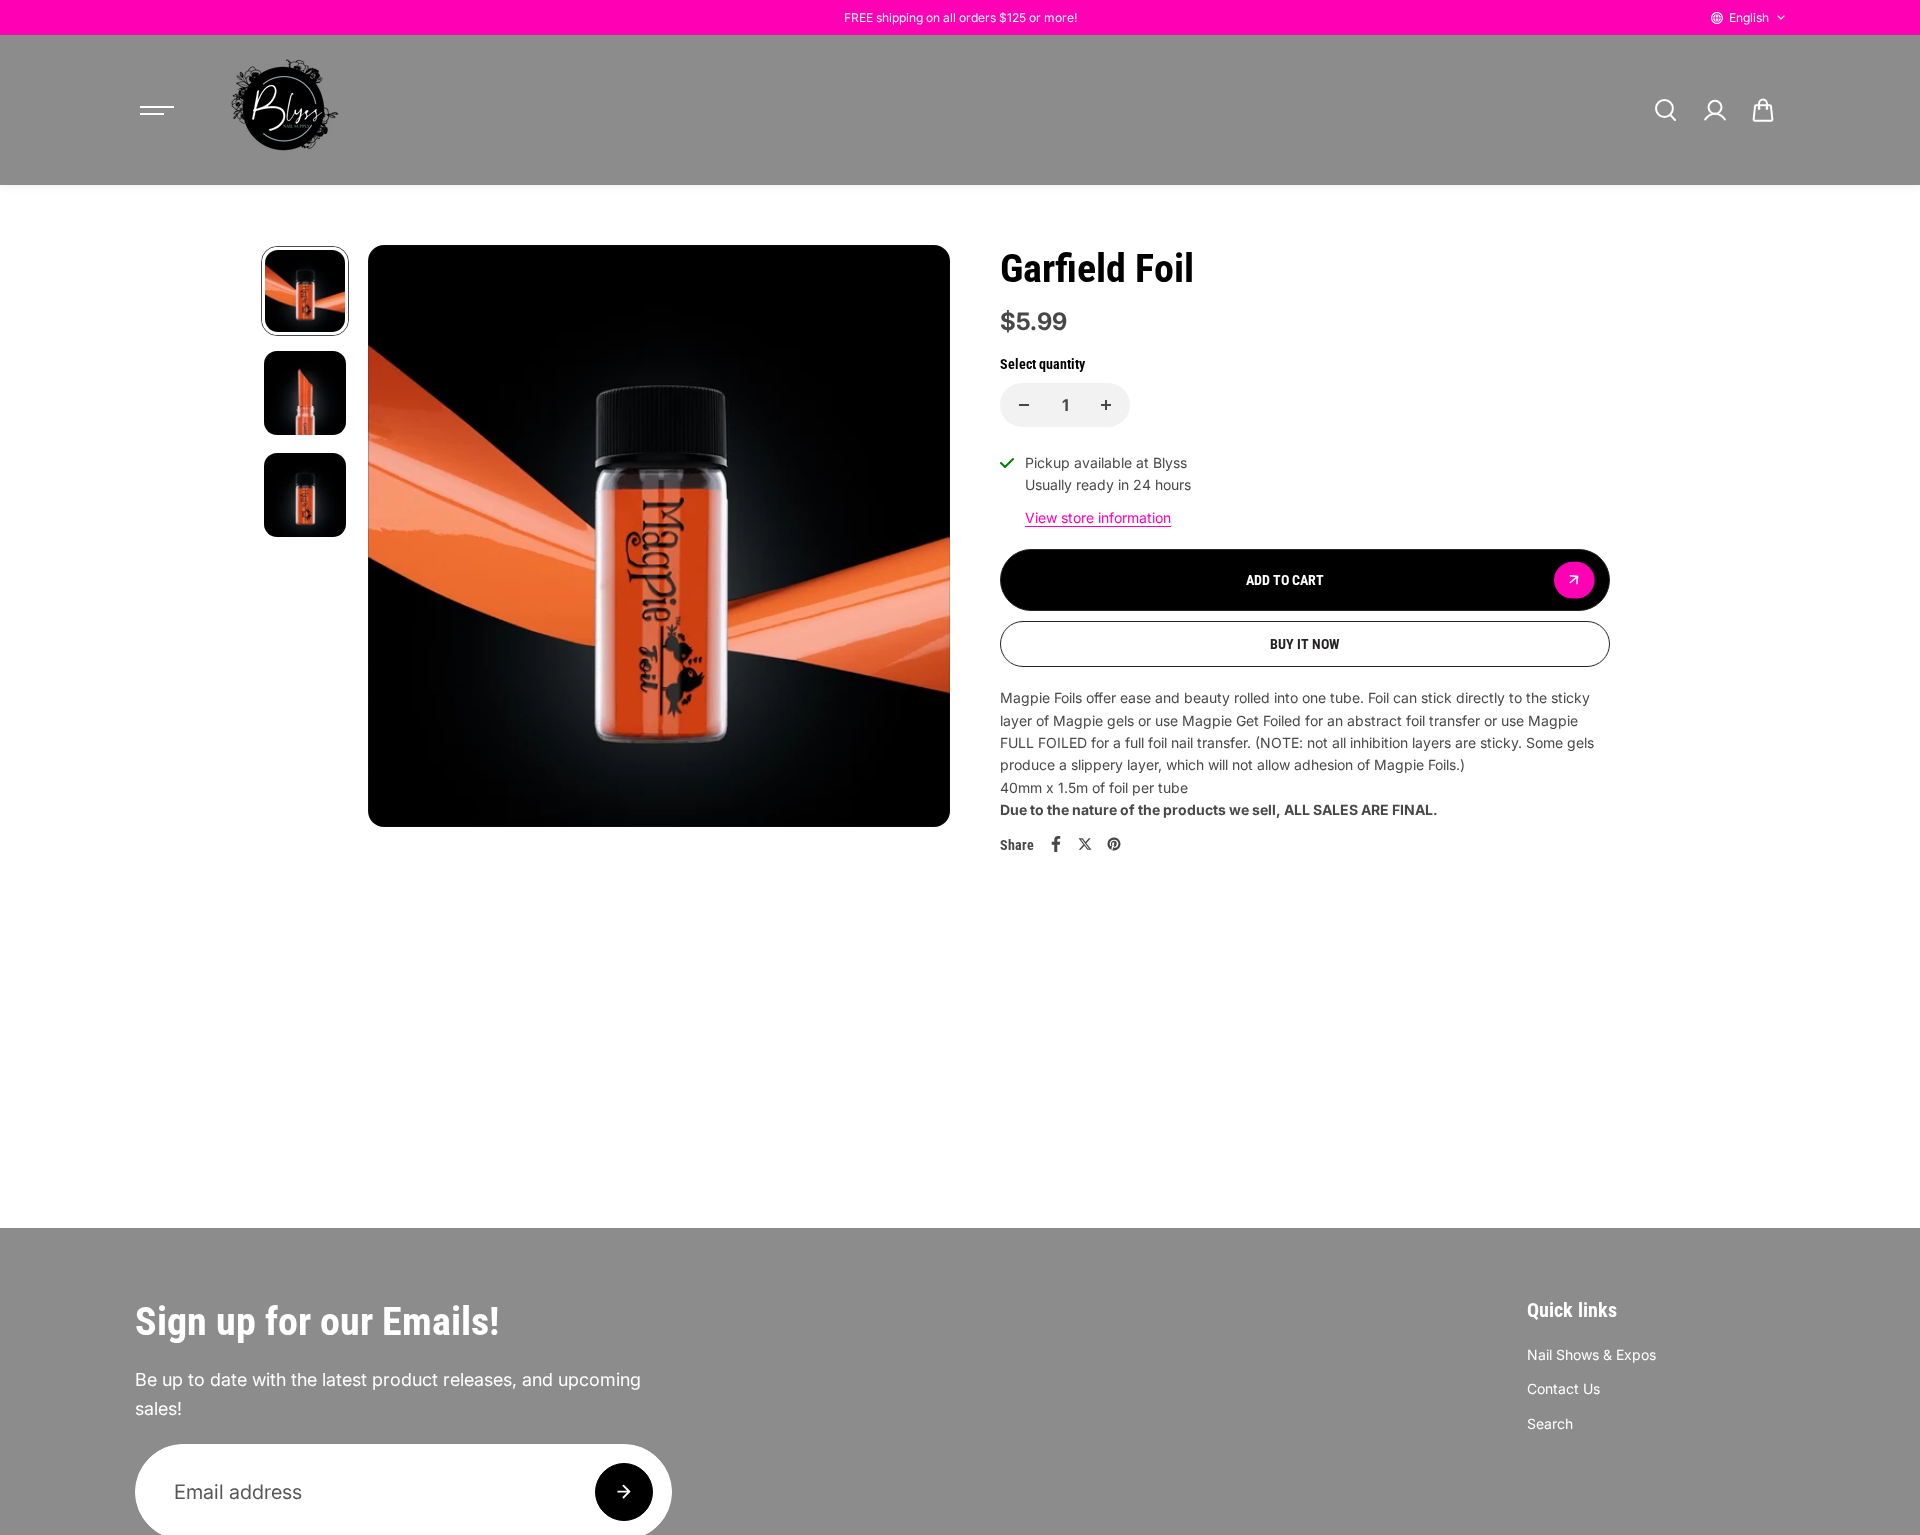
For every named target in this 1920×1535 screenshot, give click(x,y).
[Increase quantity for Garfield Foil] (1106, 405)
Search (1550, 1423)
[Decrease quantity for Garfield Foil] (1024, 405)
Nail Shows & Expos (1591, 1354)
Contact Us (1563, 1388)
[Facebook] (1056, 844)
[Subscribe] (624, 1492)
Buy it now (1305, 644)
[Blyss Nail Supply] (284, 110)
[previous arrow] (407, 539)
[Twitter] (1085, 844)
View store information (1098, 517)
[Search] (1665, 110)
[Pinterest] (1114, 844)
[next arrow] (911, 539)
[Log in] (1714, 110)
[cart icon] (1763, 110)
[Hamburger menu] (157, 110)
